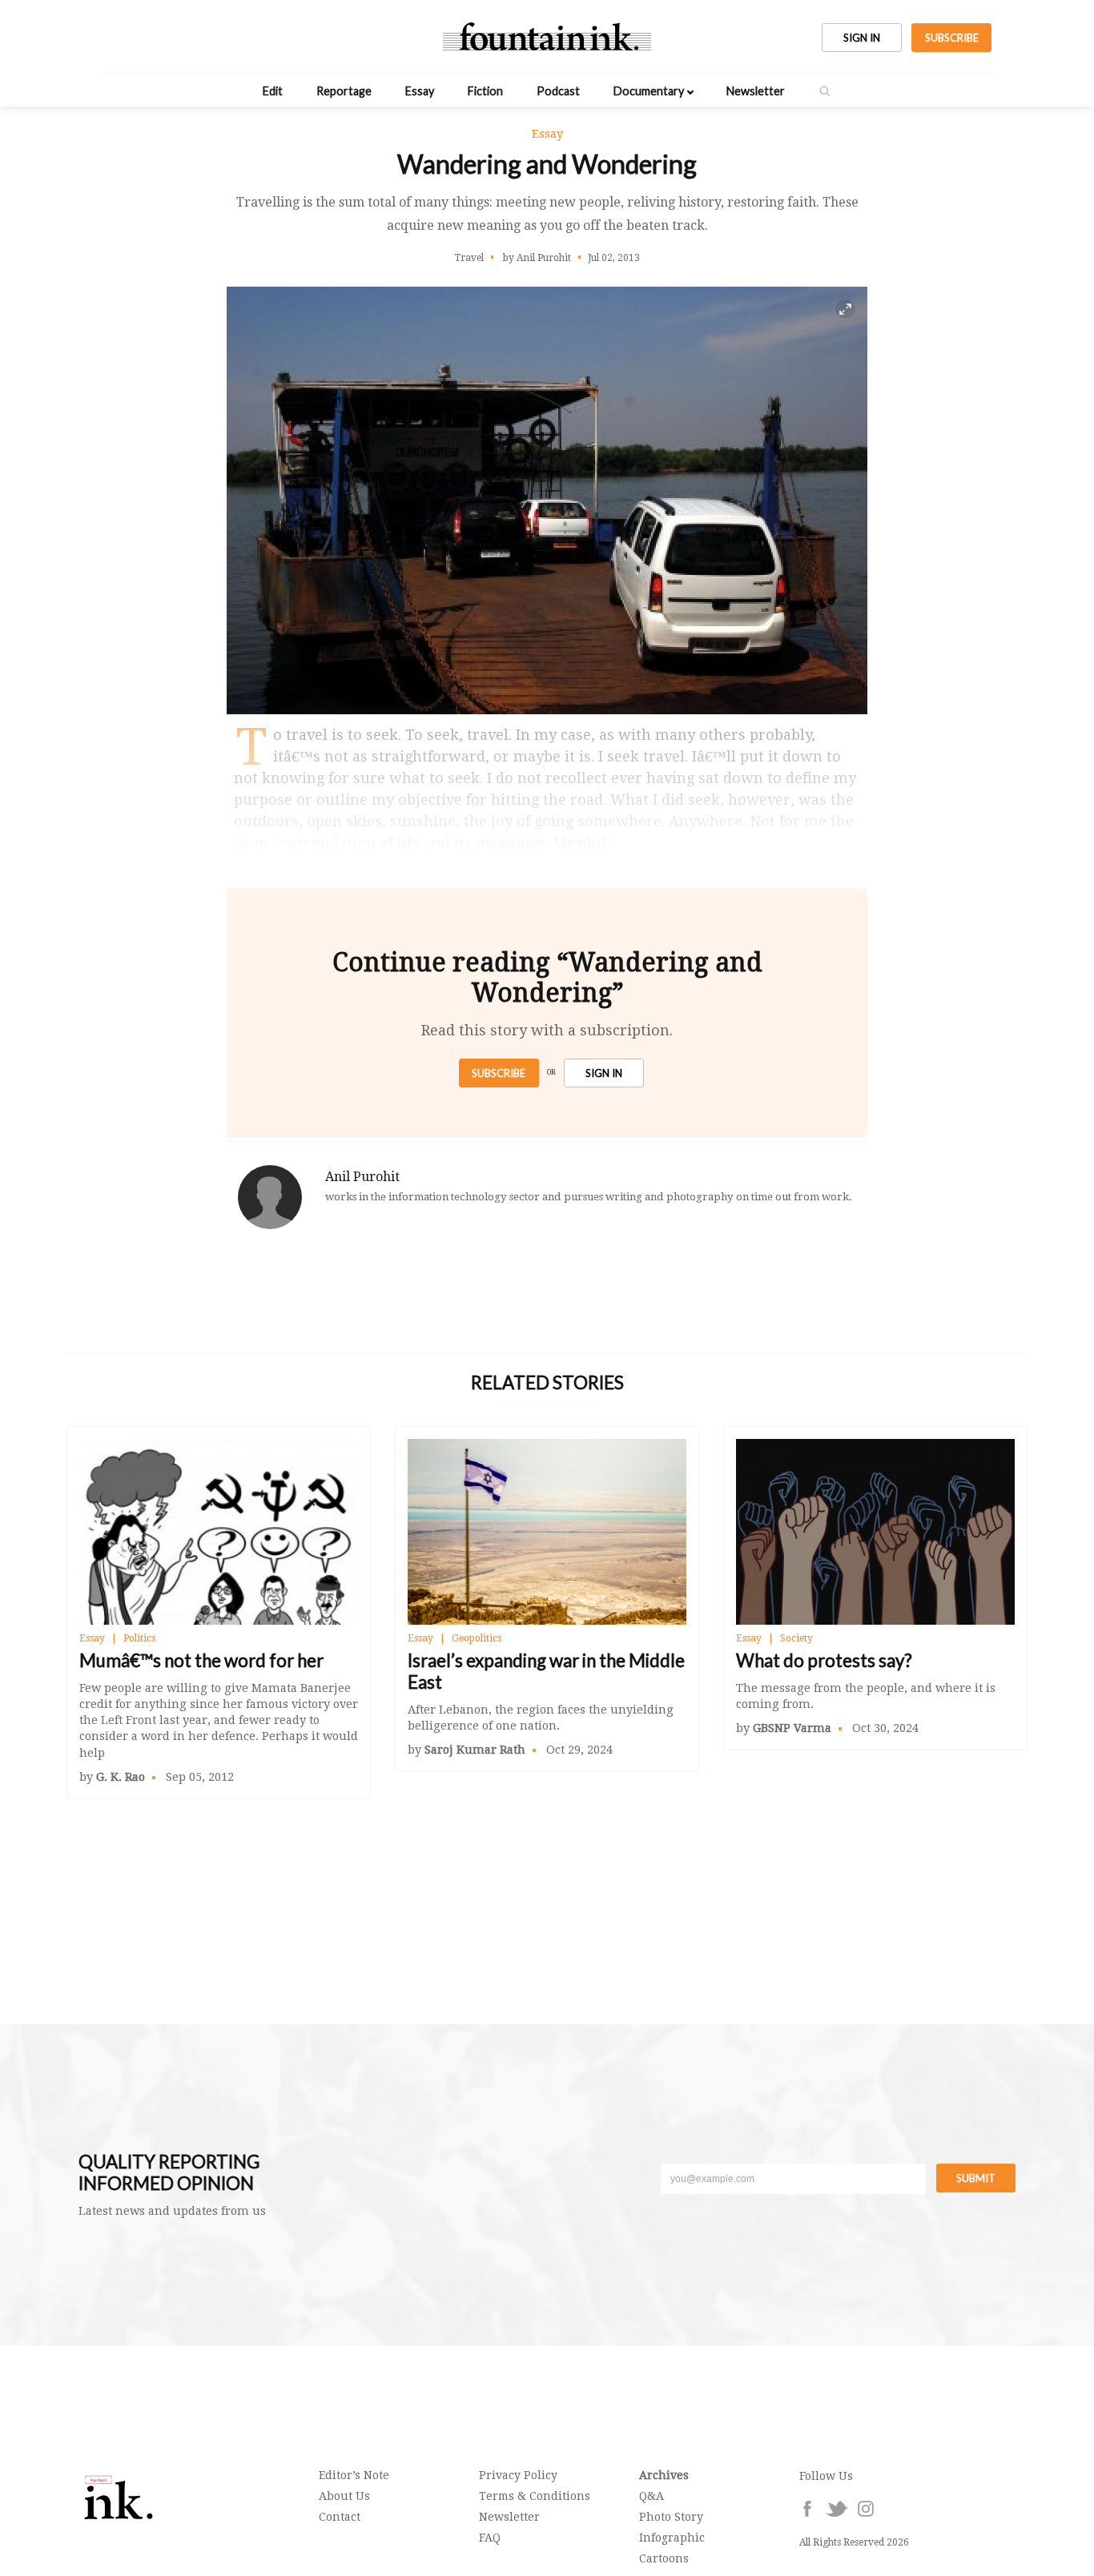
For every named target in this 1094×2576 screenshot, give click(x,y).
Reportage (344, 91)
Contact (340, 2517)
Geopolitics (477, 1638)
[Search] (825, 91)
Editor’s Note (354, 2475)
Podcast (558, 91)
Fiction (485, 91)
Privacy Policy (518, 2475)
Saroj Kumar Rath (475, 1750)
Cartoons (664, 2558)
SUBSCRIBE (952, 38)
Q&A (652, 2496)
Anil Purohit (362, 1177)
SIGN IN (862, 38)
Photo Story (671, 2517)
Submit (976, 2178)
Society (796, 1638)
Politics (139, 1638)
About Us (344, 2496)
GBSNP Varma (792, 1728)
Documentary (649, 91)
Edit (273, 91)
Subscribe (499, 1073)
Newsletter (756, 91)
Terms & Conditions (535, 2496)
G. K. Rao (121, 1777)
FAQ (490, 2538)
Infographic (672, 2538)
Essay (420, 91)
